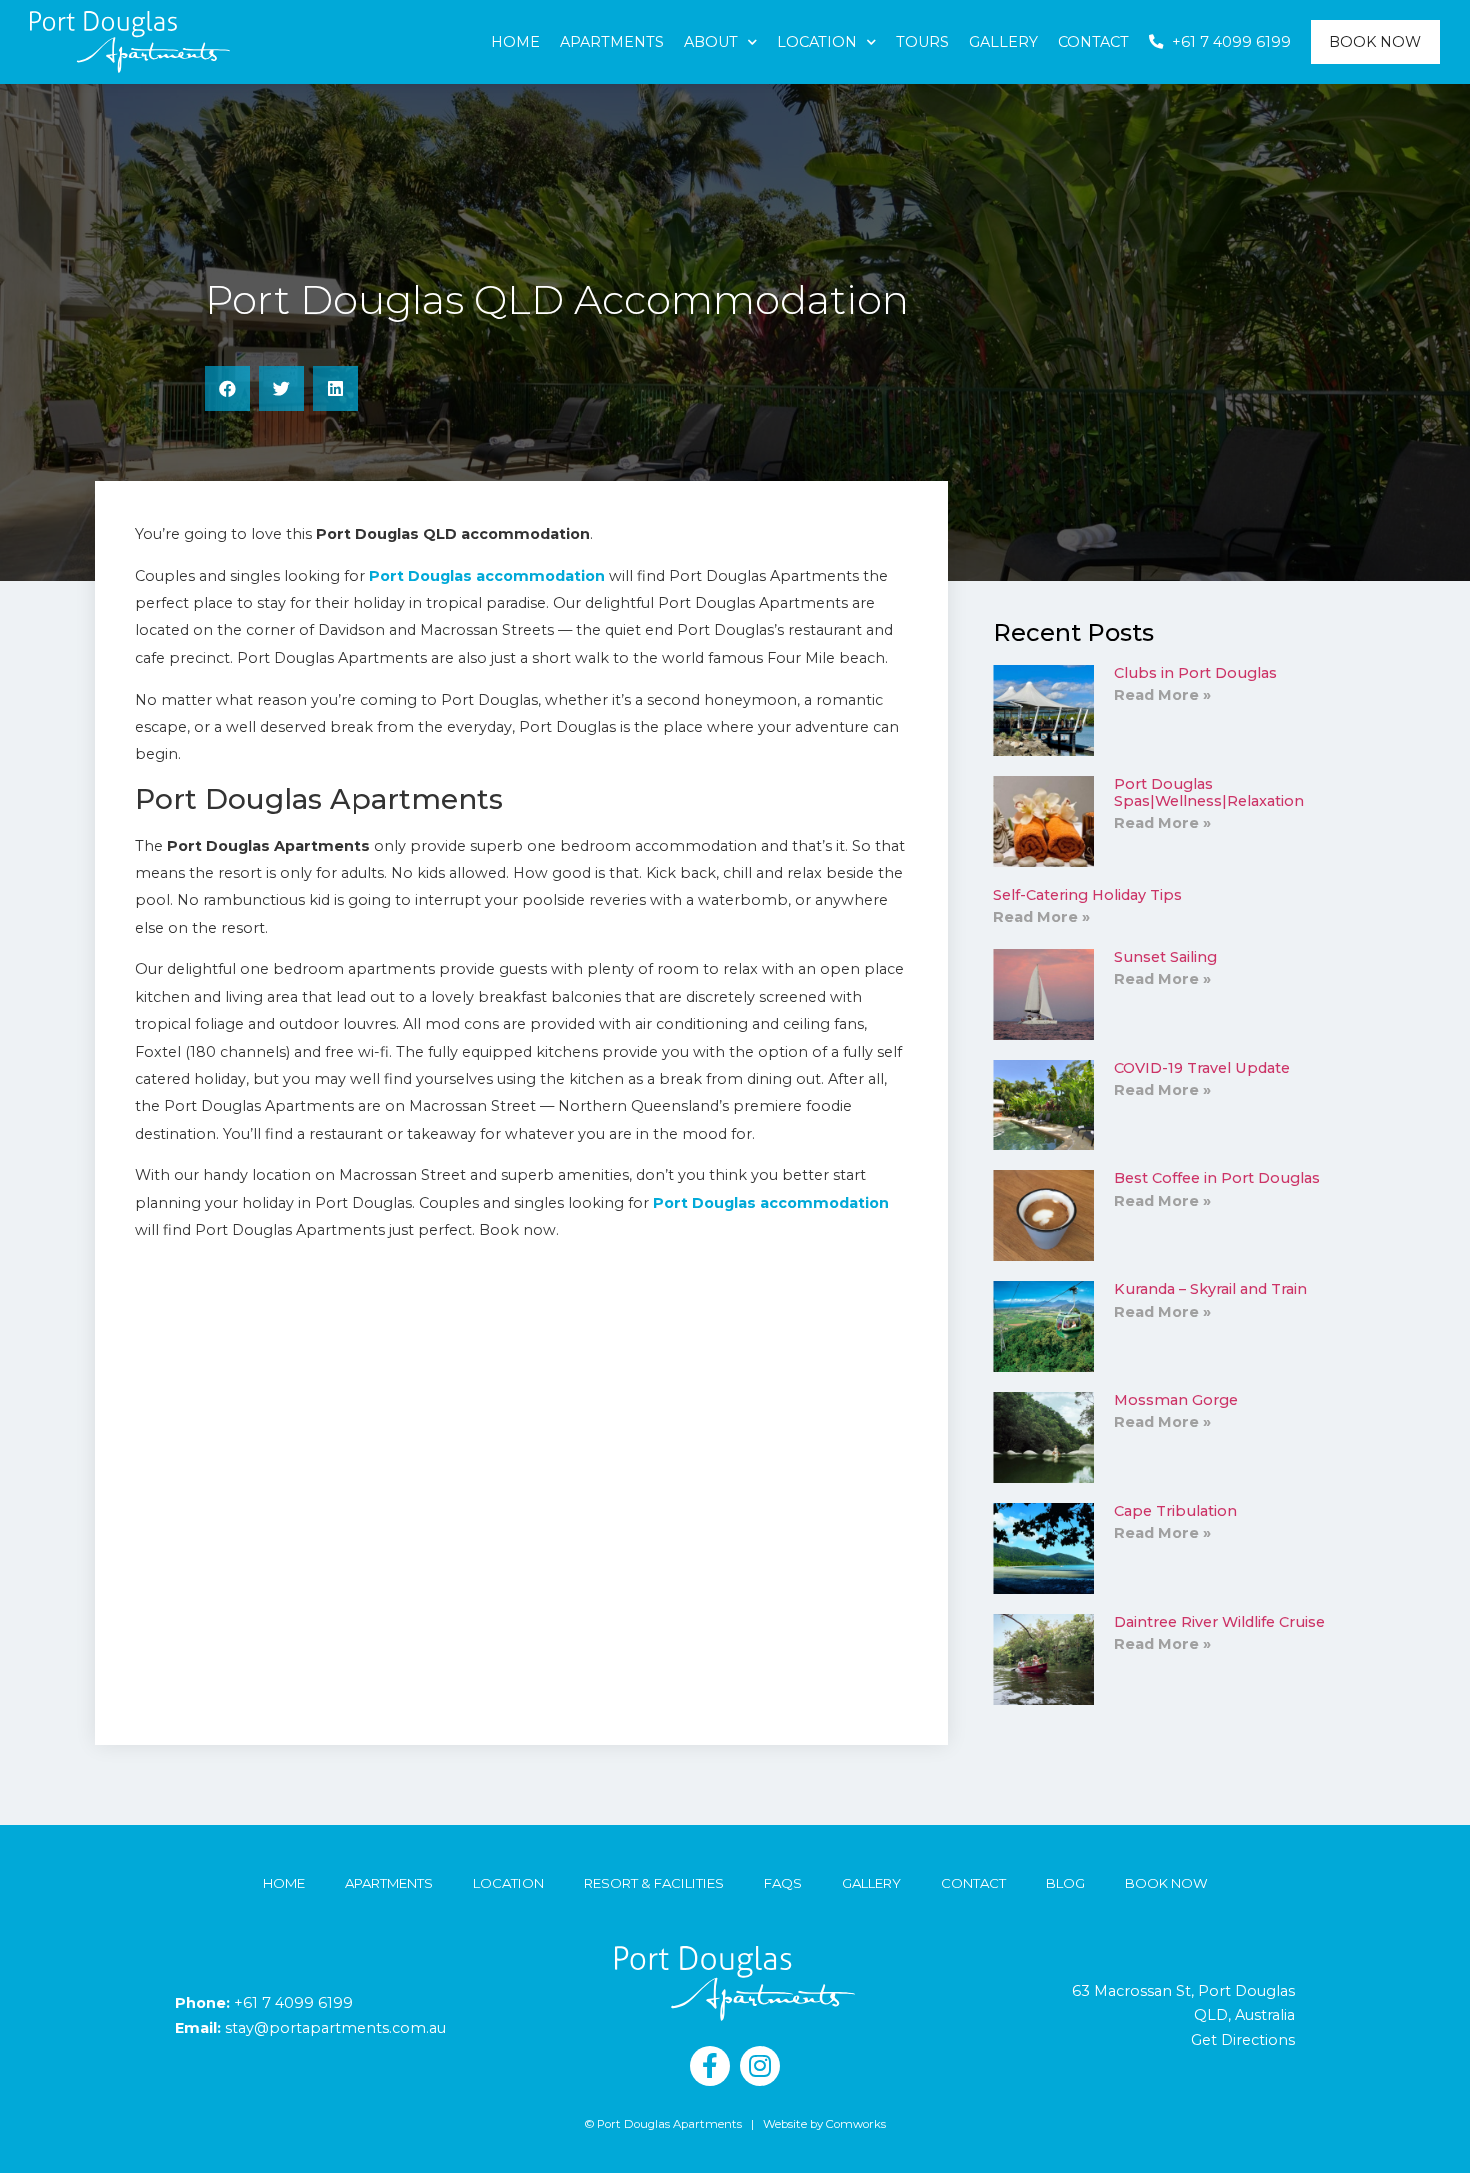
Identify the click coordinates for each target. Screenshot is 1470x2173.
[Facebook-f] (710, 2066)
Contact (1093, 42)
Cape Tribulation (1175, 1511)
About (711, 42)
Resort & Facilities (654, 1883)
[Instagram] (760, 2066)
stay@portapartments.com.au (335, 2028)
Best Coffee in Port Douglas (1217, 1178)
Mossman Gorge (1176, 1400)
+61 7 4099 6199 (293, 2003)
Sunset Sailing (1165, 957)
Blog (1065, 1883)
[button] (227, 388)
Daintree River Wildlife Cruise (1219, 1622)
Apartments (612, 42)
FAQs (783, 1883)
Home (515, 42)
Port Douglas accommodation (487, 576)
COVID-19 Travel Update (1202, 1068)
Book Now (1375, 42)
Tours (922, 42)
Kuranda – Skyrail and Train (1210, 1289)
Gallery (1003, 42)
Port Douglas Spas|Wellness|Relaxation (1209, 792)
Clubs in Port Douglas (1195, 673)
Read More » (1162, 695)
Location (817, 42)
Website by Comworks (824, 2124)
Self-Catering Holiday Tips (1087, 895)
